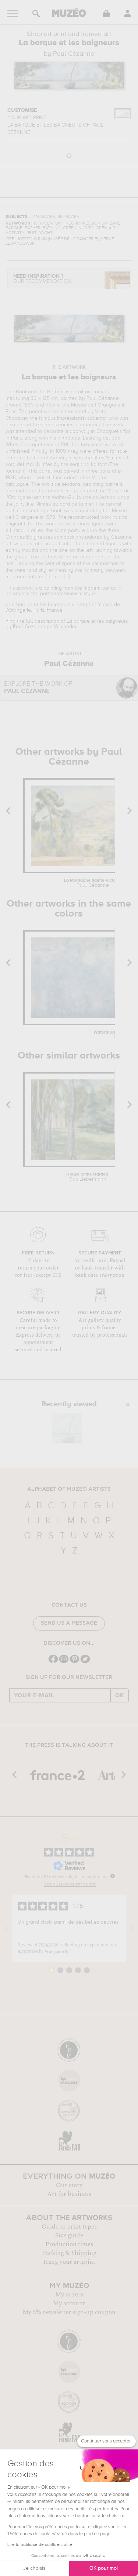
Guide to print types (69, 2227)
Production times (69, 2244)
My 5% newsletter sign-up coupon (69, 2312)
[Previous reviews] (6, 1928)
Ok (120, 1695)
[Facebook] (53, 1662)
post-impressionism (61, 594)
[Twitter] (85, 1662)
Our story (69, 2185)
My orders (69, 2295)
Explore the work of (38, 688)
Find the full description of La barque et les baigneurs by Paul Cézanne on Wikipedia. (67, 624)
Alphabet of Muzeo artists (69, 1489)
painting (53, 588)
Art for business (69, 2194)
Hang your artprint (69, 2262)
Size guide (69, 2236)
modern (92, 588)
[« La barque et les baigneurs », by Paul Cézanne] (67, 1428)
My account (69, 2303)
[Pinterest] (75, 1662)
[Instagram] (64, 1662)
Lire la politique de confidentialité (40, 2545)
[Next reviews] (132, 1928)
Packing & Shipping (69, 2253)
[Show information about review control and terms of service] (113, 1876)
